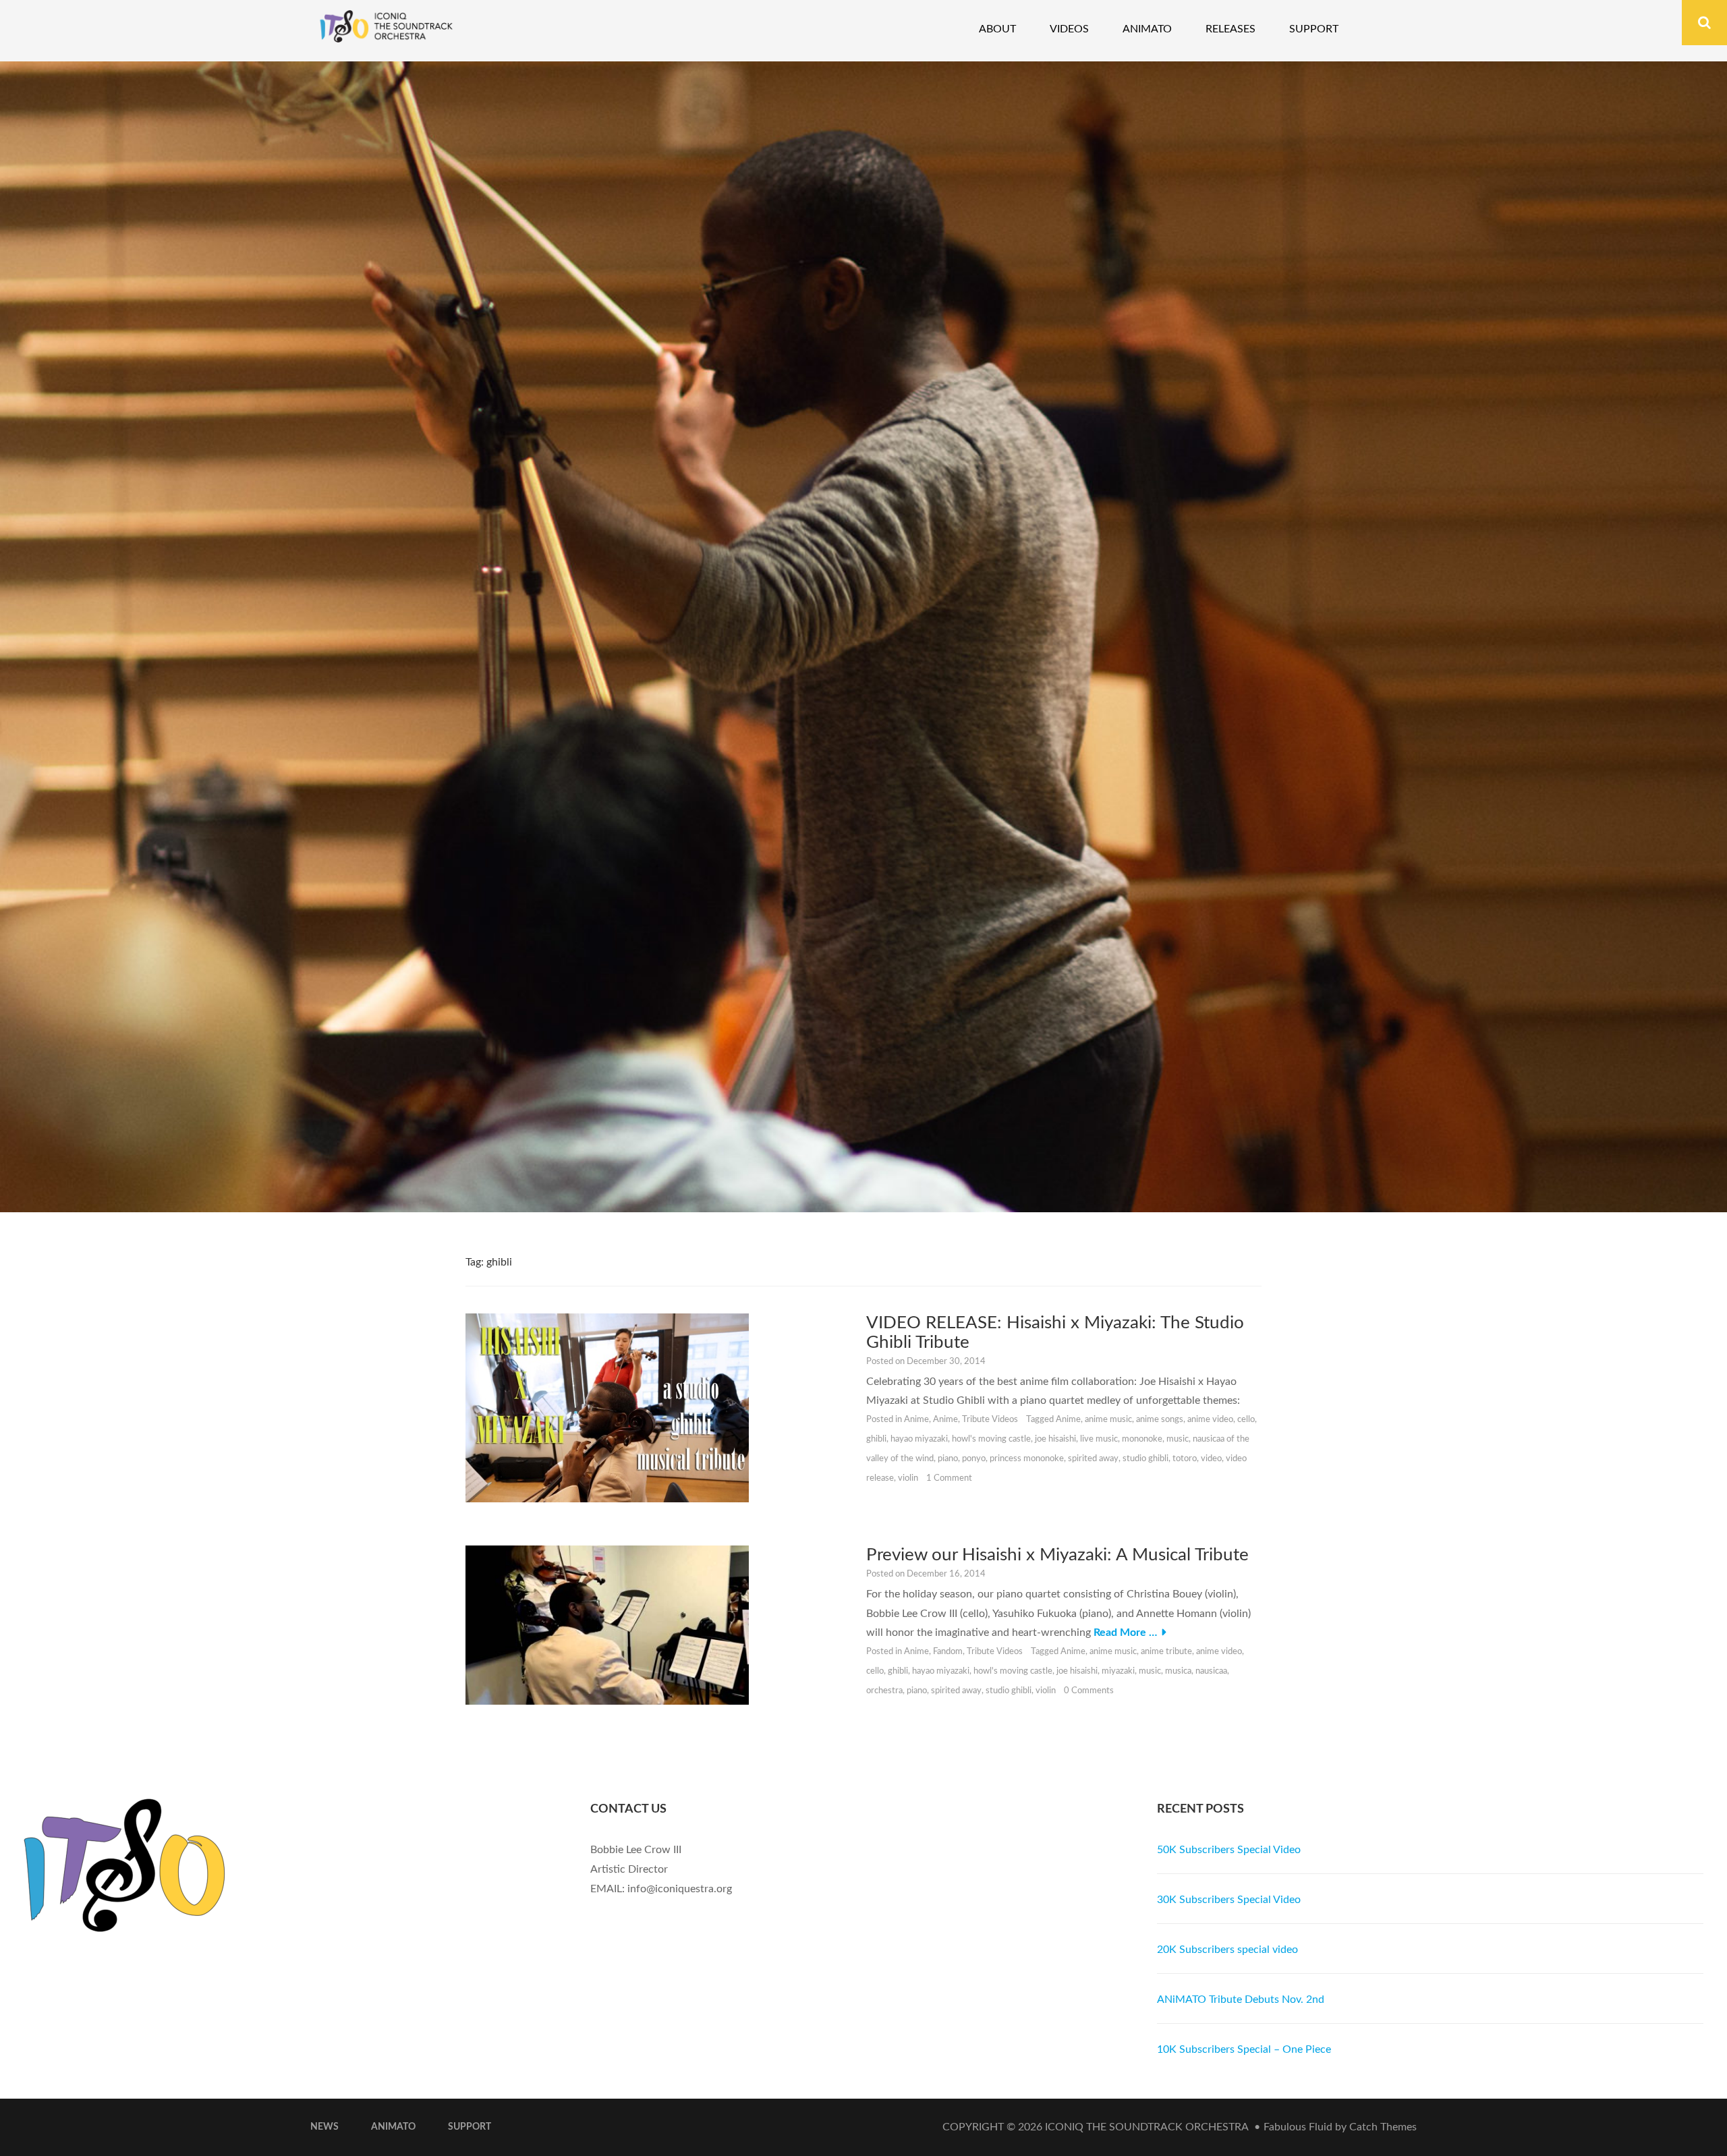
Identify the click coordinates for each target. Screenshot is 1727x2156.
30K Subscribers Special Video (1229, 1900)
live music (1099, 1439)
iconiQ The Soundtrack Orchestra (1146, 2127)
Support (1314, 29)
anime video (1210, 1420)
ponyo (974, 1459)
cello (1246, 1420)
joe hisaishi (1055, 1439)
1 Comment (949, 1478)
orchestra (884, 1691)
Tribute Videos (990, 1420)
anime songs (1160, 1420)
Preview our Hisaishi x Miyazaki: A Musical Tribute (1057, 1555)
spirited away (1093, 1459)
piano (948, 1459)
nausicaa (1211, 1671)
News (324, 2127)
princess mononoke (1027, 1459)
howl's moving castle (991, 1439)
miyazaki (1118, 1671)
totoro (1185, 1459)
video (1211, 1459)
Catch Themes (1383, 2127)
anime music (1108, 1420)
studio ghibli (1145, 1459)
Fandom (948, 1652)
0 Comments (1089, 1691)
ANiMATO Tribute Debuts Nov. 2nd (1241, 1999)
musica (1178, 1671)
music (1178, 1439)
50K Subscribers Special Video (1229, 1850)
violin (908, 1478)
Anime (916, 1420)
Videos (1069, 29)
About (997, 29)
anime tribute (1166, 1652)
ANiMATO (393, 2127)
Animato (1147, 29)
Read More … (1125, 1633)
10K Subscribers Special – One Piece (1244, 2049)
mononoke (1142, 1439)
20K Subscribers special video (1227, 1950)
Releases (1230, 29)
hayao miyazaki (919, 1439)
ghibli (876, 1439)
